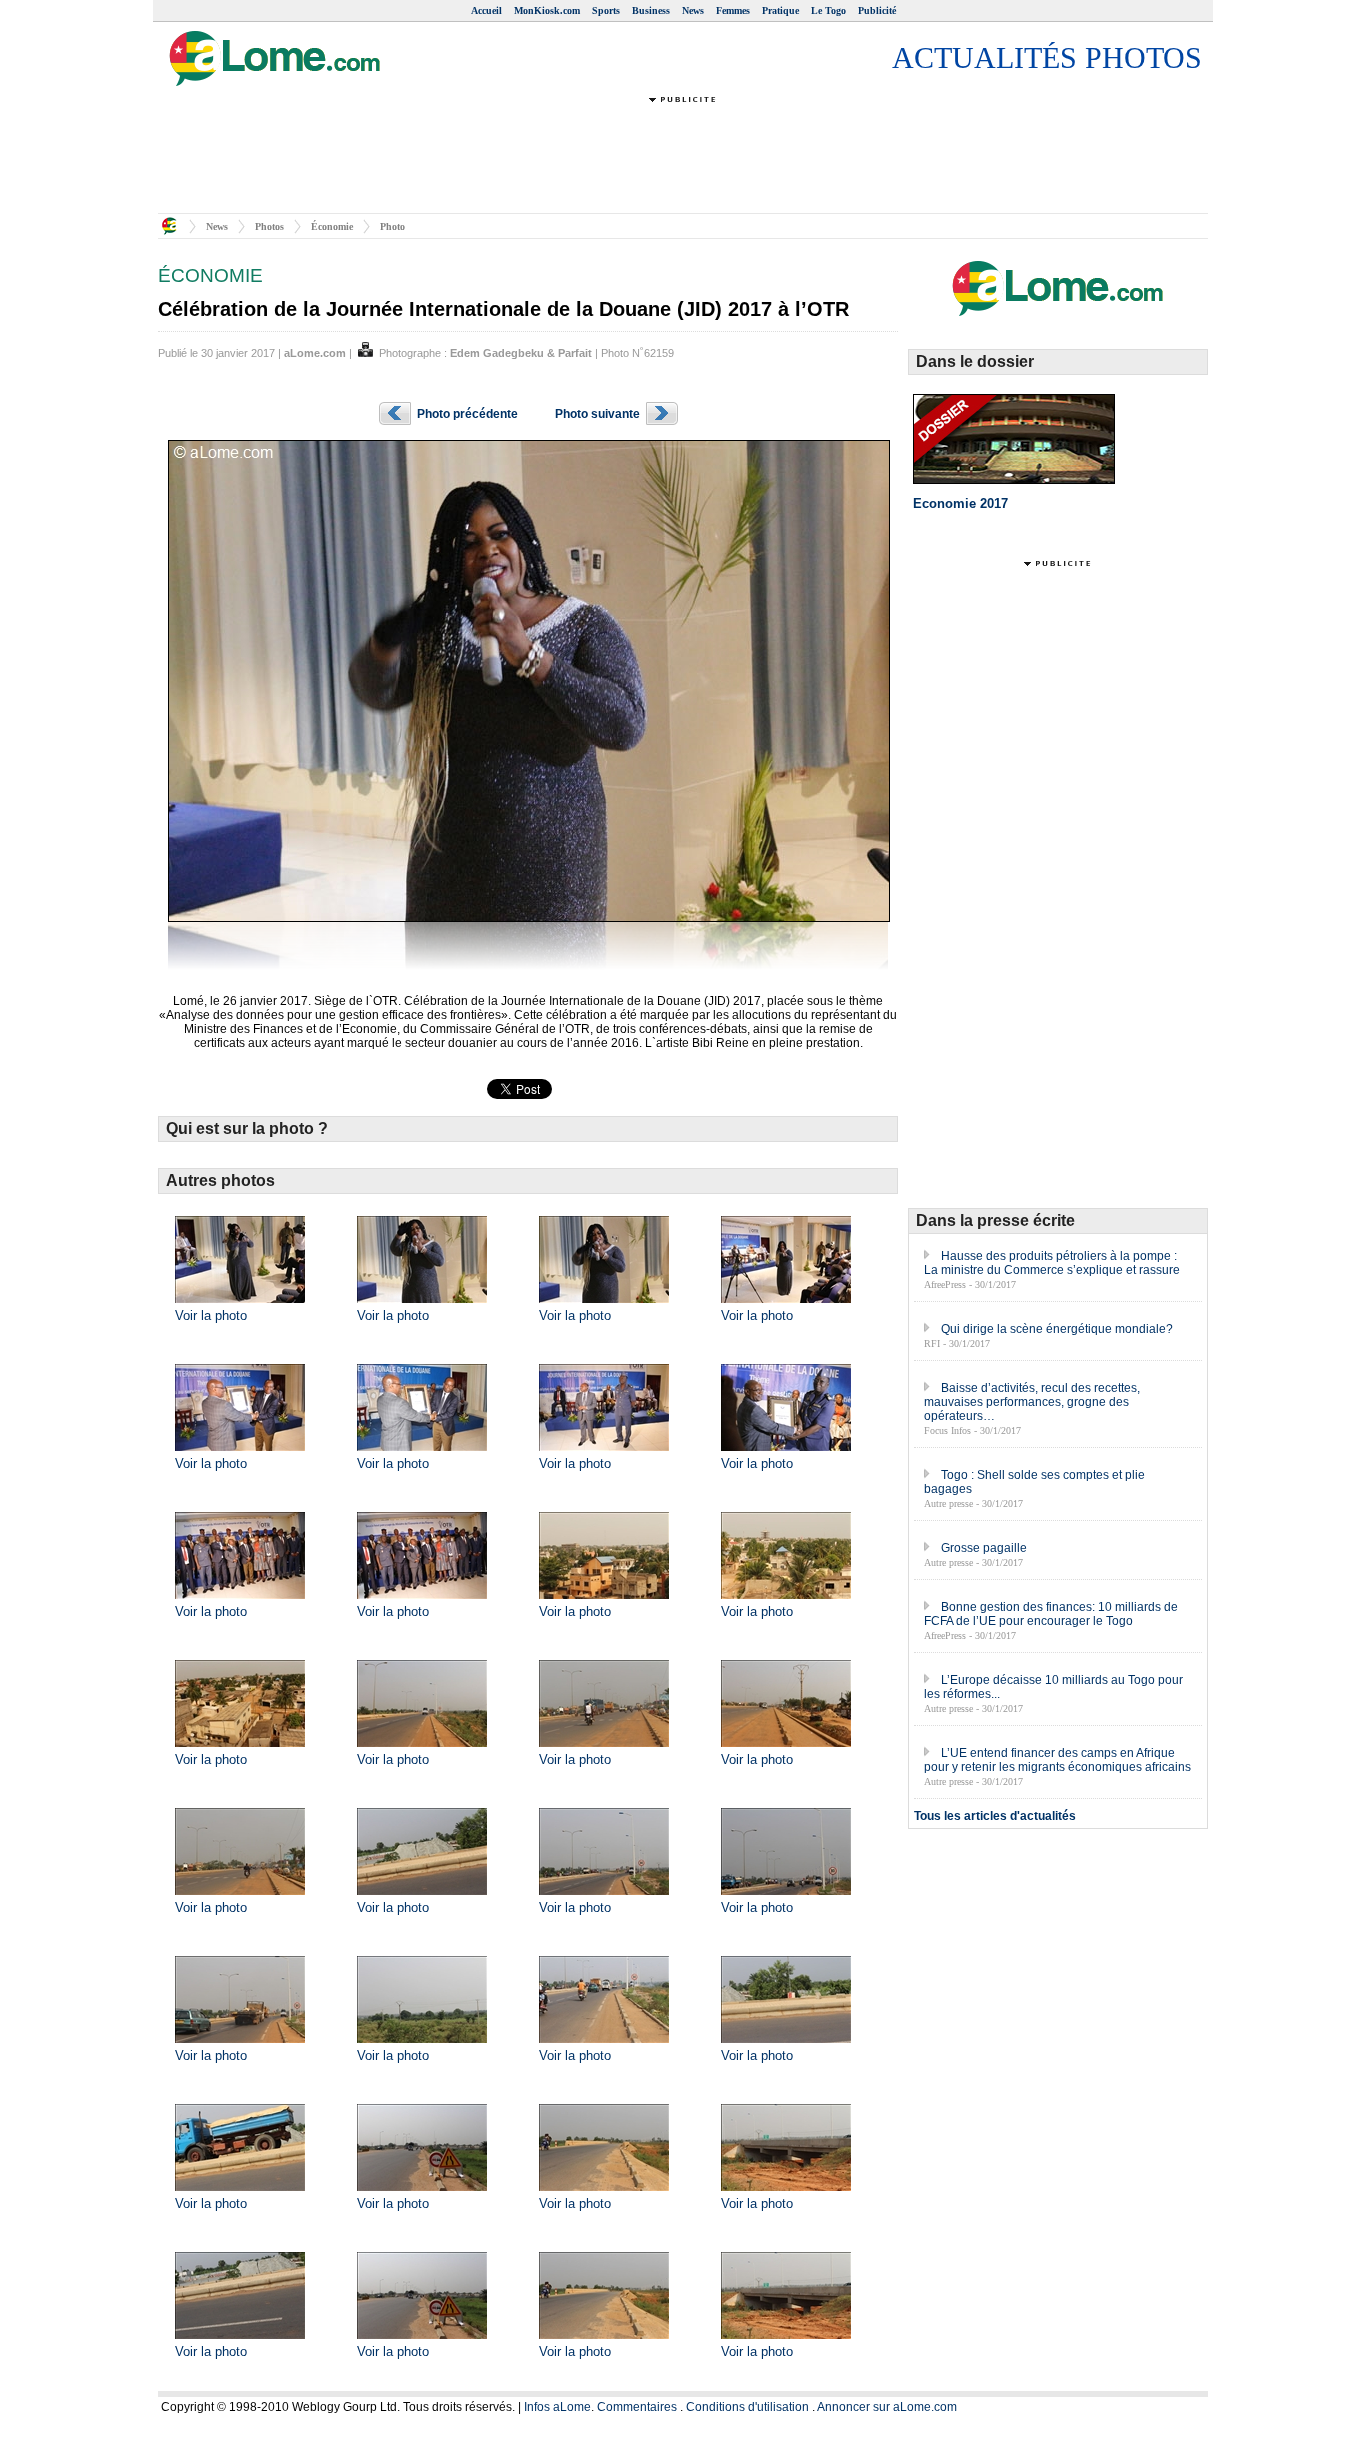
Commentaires (637, 2407)
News (693, 10)
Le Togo (828, 10)
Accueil (486, 10)
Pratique (780, 10)
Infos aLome (557, 2407)
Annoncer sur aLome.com (887, 2407)
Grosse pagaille (984, 1548)
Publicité (877, 10)
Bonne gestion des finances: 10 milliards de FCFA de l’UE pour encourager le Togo (1051, 1614)
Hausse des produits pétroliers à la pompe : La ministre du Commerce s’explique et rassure (1052, 1263)
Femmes (733, 10)
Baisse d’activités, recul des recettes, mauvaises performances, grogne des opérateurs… (1032, 1402)
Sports (606, 10)
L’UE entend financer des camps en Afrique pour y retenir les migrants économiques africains (1057, 1760)
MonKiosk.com (547, 10)
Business (651, 10)
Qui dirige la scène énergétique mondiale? (1057, 1329)
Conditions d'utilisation (747, 2407)
